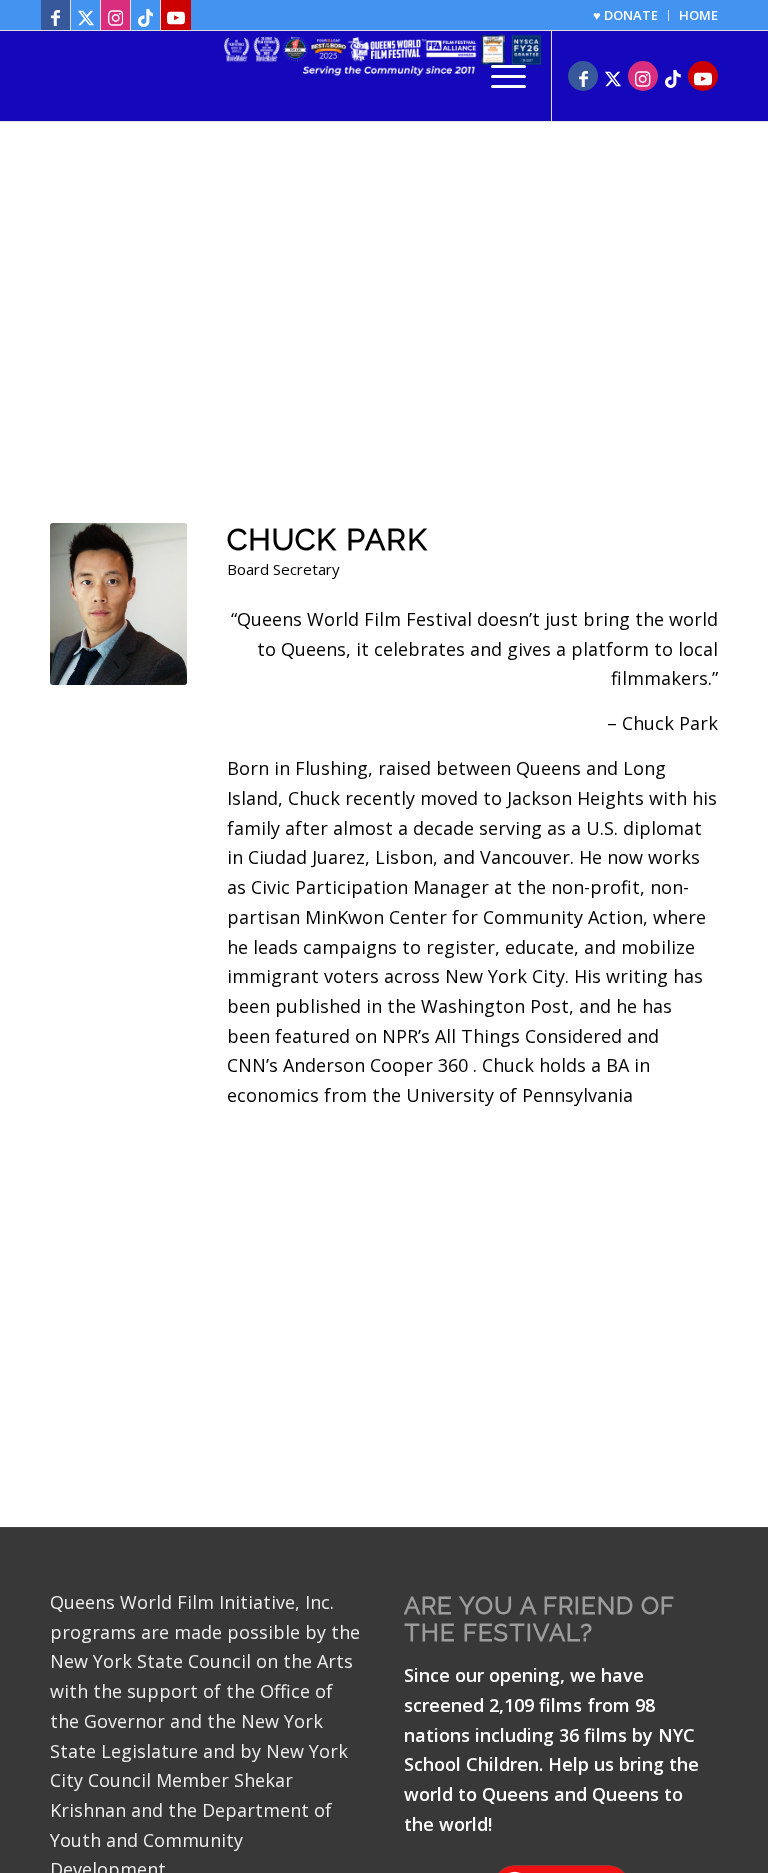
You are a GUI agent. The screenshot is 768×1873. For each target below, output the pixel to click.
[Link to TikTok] (145, 15)
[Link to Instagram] (115, 15)
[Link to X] (85, 15)
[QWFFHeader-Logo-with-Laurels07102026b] (384, 76)
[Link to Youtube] (176, 15)
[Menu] (498, 76)
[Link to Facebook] (55, 15)
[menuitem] (626, 15)
